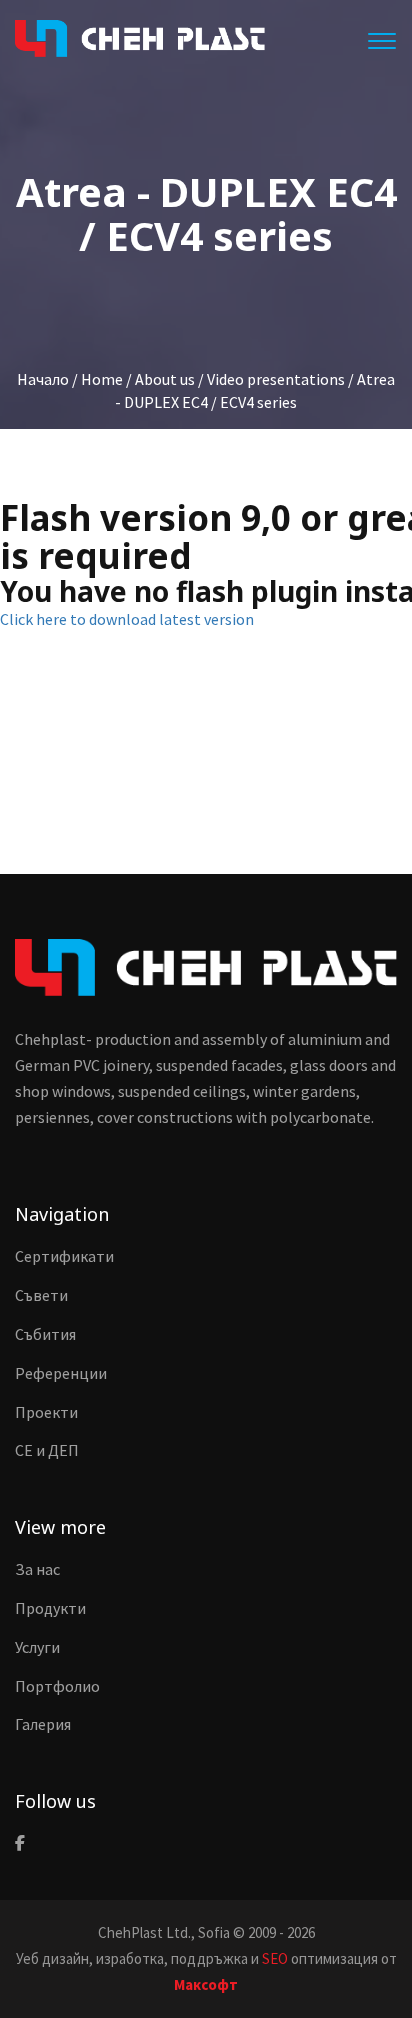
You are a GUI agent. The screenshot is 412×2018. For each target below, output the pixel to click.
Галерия (43, 1724)
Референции (61, 1373)
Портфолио (57, 1686)
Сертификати (64, 1256)
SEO (275, 1958)
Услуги (37, 1647)
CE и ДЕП (47, 1450)
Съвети (41, 1295)
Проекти (46, 1412)
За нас (37, 1569)
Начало (43, 379)
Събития (45, 1334)
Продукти (50, 1608)
